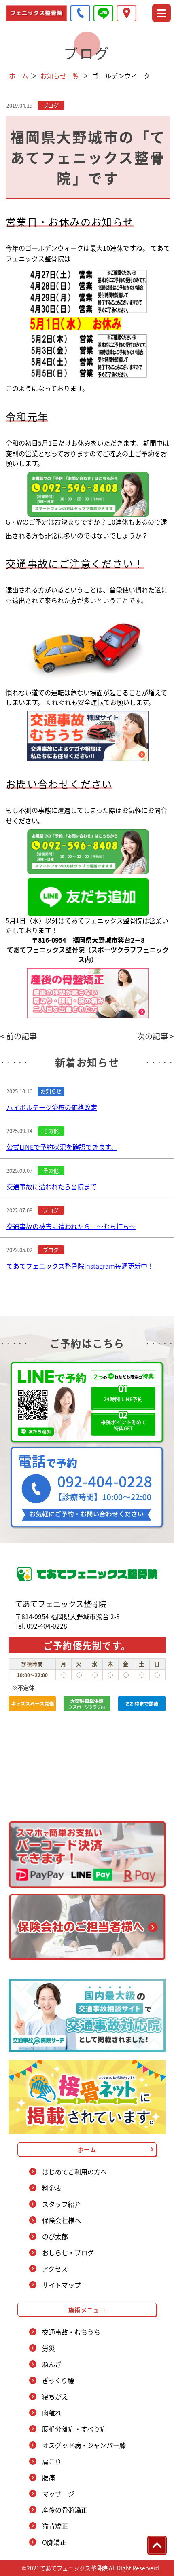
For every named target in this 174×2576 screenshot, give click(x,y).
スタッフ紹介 (62, 2204)
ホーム (19, 76)
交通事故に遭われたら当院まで (52, 1186)
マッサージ (58, 2494)
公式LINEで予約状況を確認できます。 (62, 1147)
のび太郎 (55, 2236)
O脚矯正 (54, 2542)
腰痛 (49, 2477)
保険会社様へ (62, 2220)
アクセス (55, 2269)
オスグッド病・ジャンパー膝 (84, 2445)
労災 (49, 2348)
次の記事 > (156, 1036)
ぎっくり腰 (58, 2380)
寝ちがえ (55, 2396)
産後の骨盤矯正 (65, 2510)
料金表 (52, 2188)
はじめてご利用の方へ (74, 2172)
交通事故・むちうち (71, 2332)
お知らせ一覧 (60, 76)
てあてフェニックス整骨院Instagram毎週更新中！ (80, 1266)
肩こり (52, 2461)
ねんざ (52, 2364)
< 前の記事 (18, 1036)
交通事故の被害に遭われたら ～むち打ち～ (71, 1226)
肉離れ (52, 2413)
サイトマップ (62, 2285)
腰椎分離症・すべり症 (74, 2429)
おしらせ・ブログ (68, 2252)
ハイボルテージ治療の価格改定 (52, 1107)
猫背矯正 (55, 2526)
